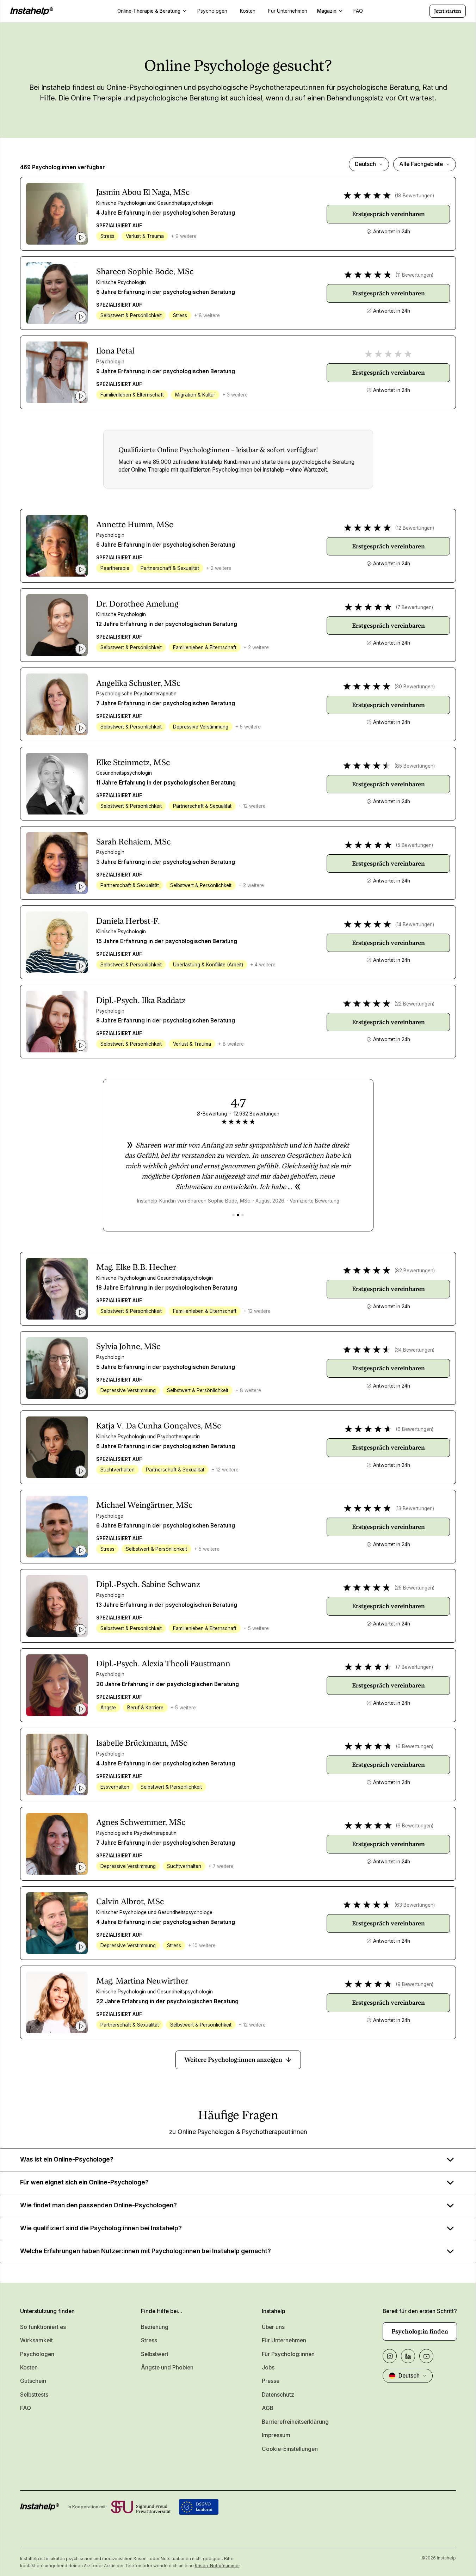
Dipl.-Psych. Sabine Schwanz (148, 1584)
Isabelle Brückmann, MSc (142, 1743)
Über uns (273, 2327)
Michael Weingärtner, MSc (144, 1505)
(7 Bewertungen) (414, 607)
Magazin (327, 11)
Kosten (29, 2368)
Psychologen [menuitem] (212, 11)
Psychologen (37, 2354)
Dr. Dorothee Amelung (137, 604)
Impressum (276, 2435)
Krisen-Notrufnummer (217, 2566)
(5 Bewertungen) (414, 845)
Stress (149, 2340)
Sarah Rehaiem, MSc (133, 842)
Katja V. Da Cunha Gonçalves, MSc (159, 1426)
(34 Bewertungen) (414, 1350)
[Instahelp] (32, 11)
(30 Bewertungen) (415, 687)
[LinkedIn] (408, 2356)
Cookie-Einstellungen (290, 2449)
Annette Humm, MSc (135, 525)
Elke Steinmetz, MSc (133, 763)
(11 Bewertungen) (414, 275)
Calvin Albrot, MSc (130, 1902)
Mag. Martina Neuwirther (142, 1981)
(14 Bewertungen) (415, 924)
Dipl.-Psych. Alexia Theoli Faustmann (163, 1664)
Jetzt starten (448, 11)
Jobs (268, 2368)
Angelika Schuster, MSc (138, 683)
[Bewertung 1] (233, 1215)
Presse (271, 2381)
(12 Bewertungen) (415, 528)
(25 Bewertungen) (414, 1588)
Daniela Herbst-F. (128, 921)
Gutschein (33, 2381)
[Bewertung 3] (243, 1215)
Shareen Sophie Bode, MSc (145, 272)
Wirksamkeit (36, 2340)
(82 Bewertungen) (415, 1271)
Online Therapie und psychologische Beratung (145, 98)
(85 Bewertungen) (415, 766)
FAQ (26, 2408)
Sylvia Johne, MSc (128, 1347)
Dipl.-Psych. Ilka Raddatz (141, 1000)
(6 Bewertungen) (415, 1429)
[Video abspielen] (81, 238)
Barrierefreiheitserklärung (295, 2422)
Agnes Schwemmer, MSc (141, 1822)
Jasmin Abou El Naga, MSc (143, 192)
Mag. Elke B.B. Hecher (136, 1267)
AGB (268, 2408)
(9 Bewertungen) (415, 1984)
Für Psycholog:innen (288, 2354)
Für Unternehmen (284, 2340)
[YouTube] (426, 2356)
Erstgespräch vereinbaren (388, 214)
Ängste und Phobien (167, 2368)
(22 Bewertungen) (414, 1004)
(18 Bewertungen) (414, 196)
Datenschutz (278, 2395)
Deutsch (365, 164)
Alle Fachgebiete (421, 164)
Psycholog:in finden (420, 2331)
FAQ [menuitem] (358, 11)
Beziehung (155, 2327)
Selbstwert (155, 2354)
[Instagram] (390, 2356)
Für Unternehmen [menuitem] (288, 11)
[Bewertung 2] (238, 1215)
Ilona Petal (115, 351)
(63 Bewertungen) (415, 1905)
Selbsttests (34, 2395)
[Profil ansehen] (57, 214)
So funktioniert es (43, 2327)
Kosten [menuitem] (248, 11)
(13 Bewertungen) (415, 1508)
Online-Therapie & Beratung (149, 11)
